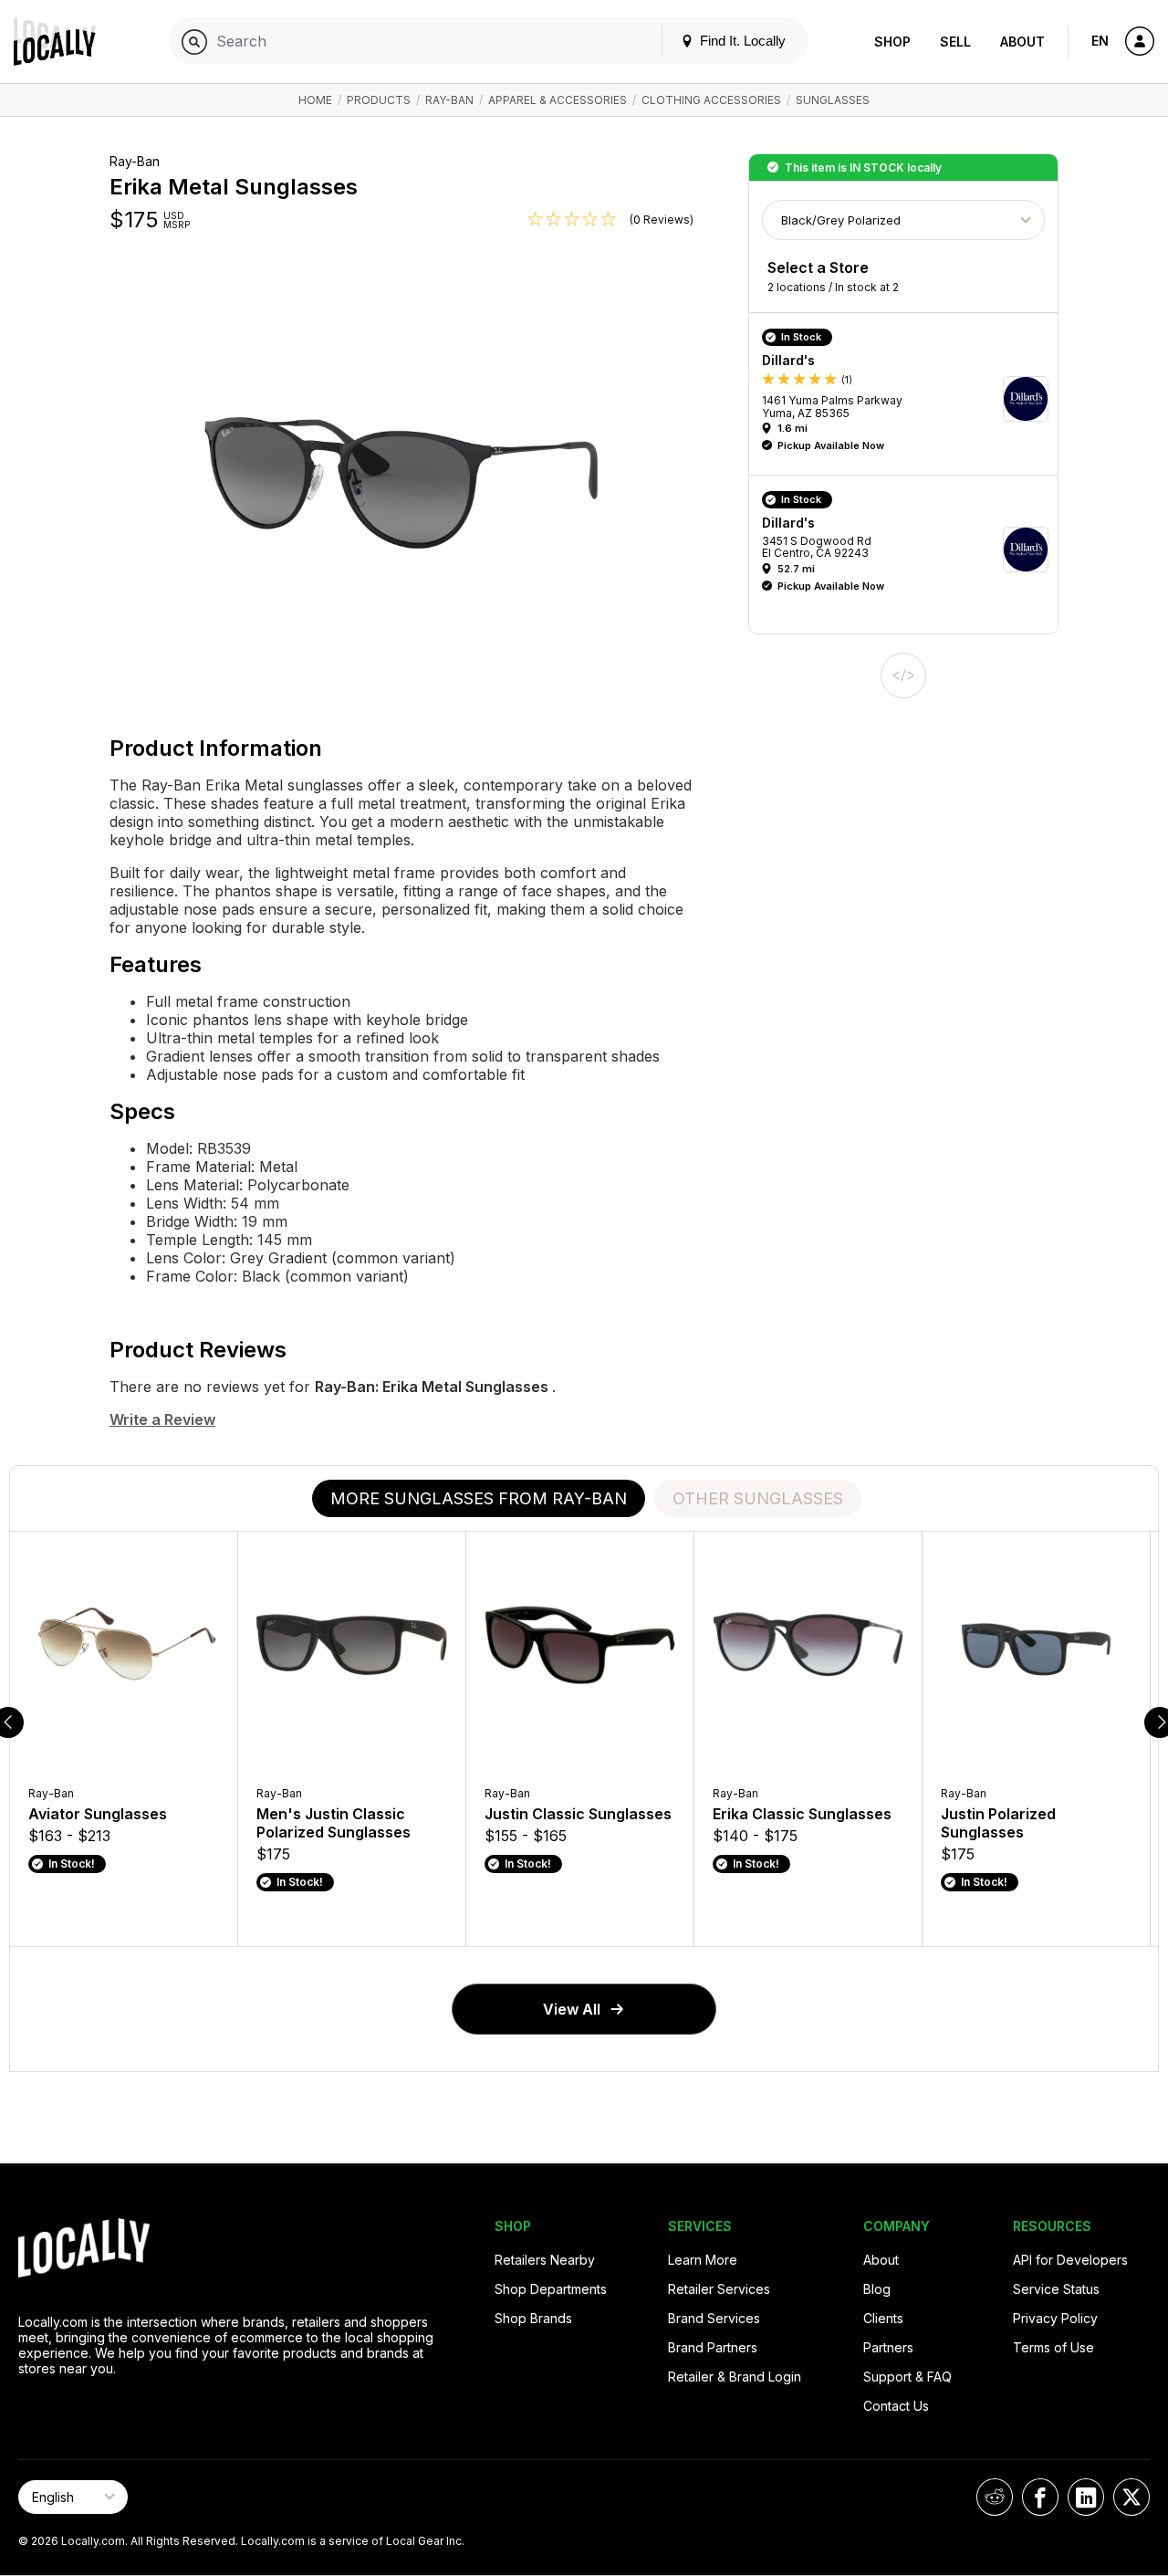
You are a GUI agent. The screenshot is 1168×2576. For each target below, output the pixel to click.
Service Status (1056, 2289)
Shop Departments (551, 2289)
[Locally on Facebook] (1040, 2497)
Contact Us (896, 2406)
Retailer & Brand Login (735, 2377)
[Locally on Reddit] (995, 2497)
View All (572, 2009)
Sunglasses (833, 100)
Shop (892, 42)
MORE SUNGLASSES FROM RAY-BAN (479, 1498)
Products (379, 100)
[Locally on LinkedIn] (1086, 2497)
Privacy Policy (1055, 2318)
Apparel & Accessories (558, 100)
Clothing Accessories (711, 100)
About (1022, 42)
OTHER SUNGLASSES (758, 1498)
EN (1100, 41)
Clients (883, 2318)
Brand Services (714, 2318)
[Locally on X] (1131, 2497)
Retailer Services (719, 2289)
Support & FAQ (907, 2377)
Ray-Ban (449, 100)
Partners (888, 2347)
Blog (877, 2289)
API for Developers (1070, 2260)
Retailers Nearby (545, 2260)
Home (315, 100)
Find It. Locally (741, 41)
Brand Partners (713, 2347)
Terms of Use (1053, 2347)
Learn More (703, 2260)
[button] (910, 398)
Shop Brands (533, 2318)
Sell (955, 42)
